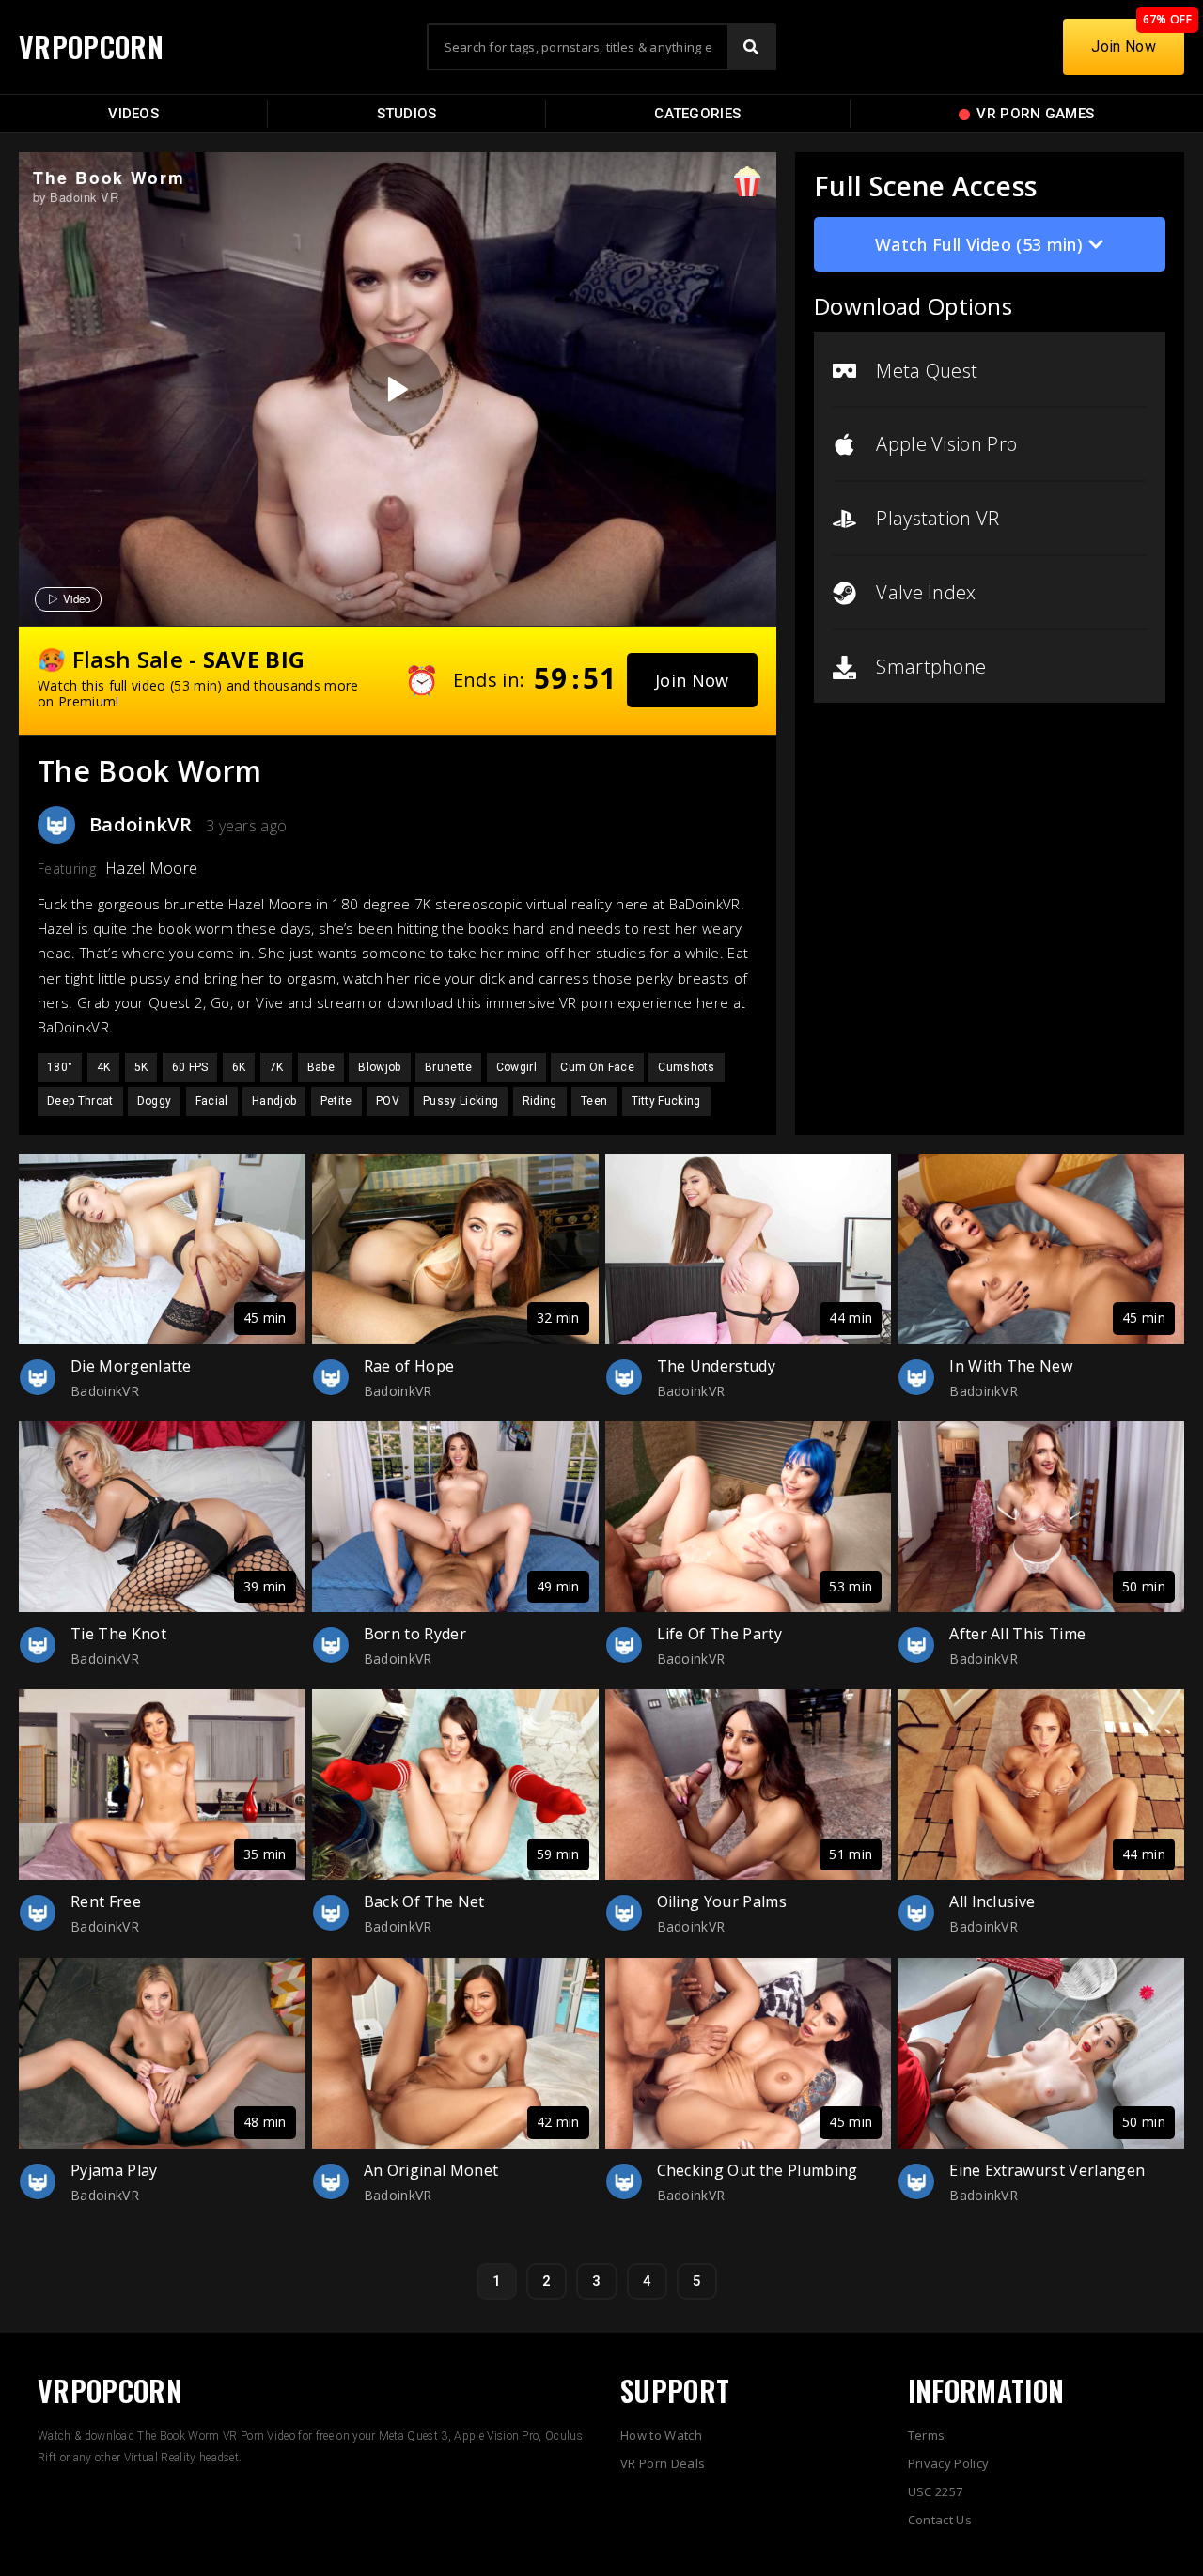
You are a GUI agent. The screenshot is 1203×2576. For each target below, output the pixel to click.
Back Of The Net (424, 1901)
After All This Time (1017, 1634)
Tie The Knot (118, 1634)
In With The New (1011, 1366)
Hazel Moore (152, 868)
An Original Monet (431, 2170)
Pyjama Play (114, 2170)
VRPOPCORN (91, 47)
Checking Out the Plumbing (758, 2170)
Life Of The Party (719, 1634)
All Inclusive (992, 1901)
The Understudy (716, 1366)
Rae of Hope (409, 1366)
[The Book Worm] (396, 389)
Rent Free (106, 1901)
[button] (692, 680)
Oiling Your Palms (722, 1901)
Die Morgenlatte (131, 1366)
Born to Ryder (415, 1634)
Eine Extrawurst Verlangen (1047, 2170)
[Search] (751, 47)
